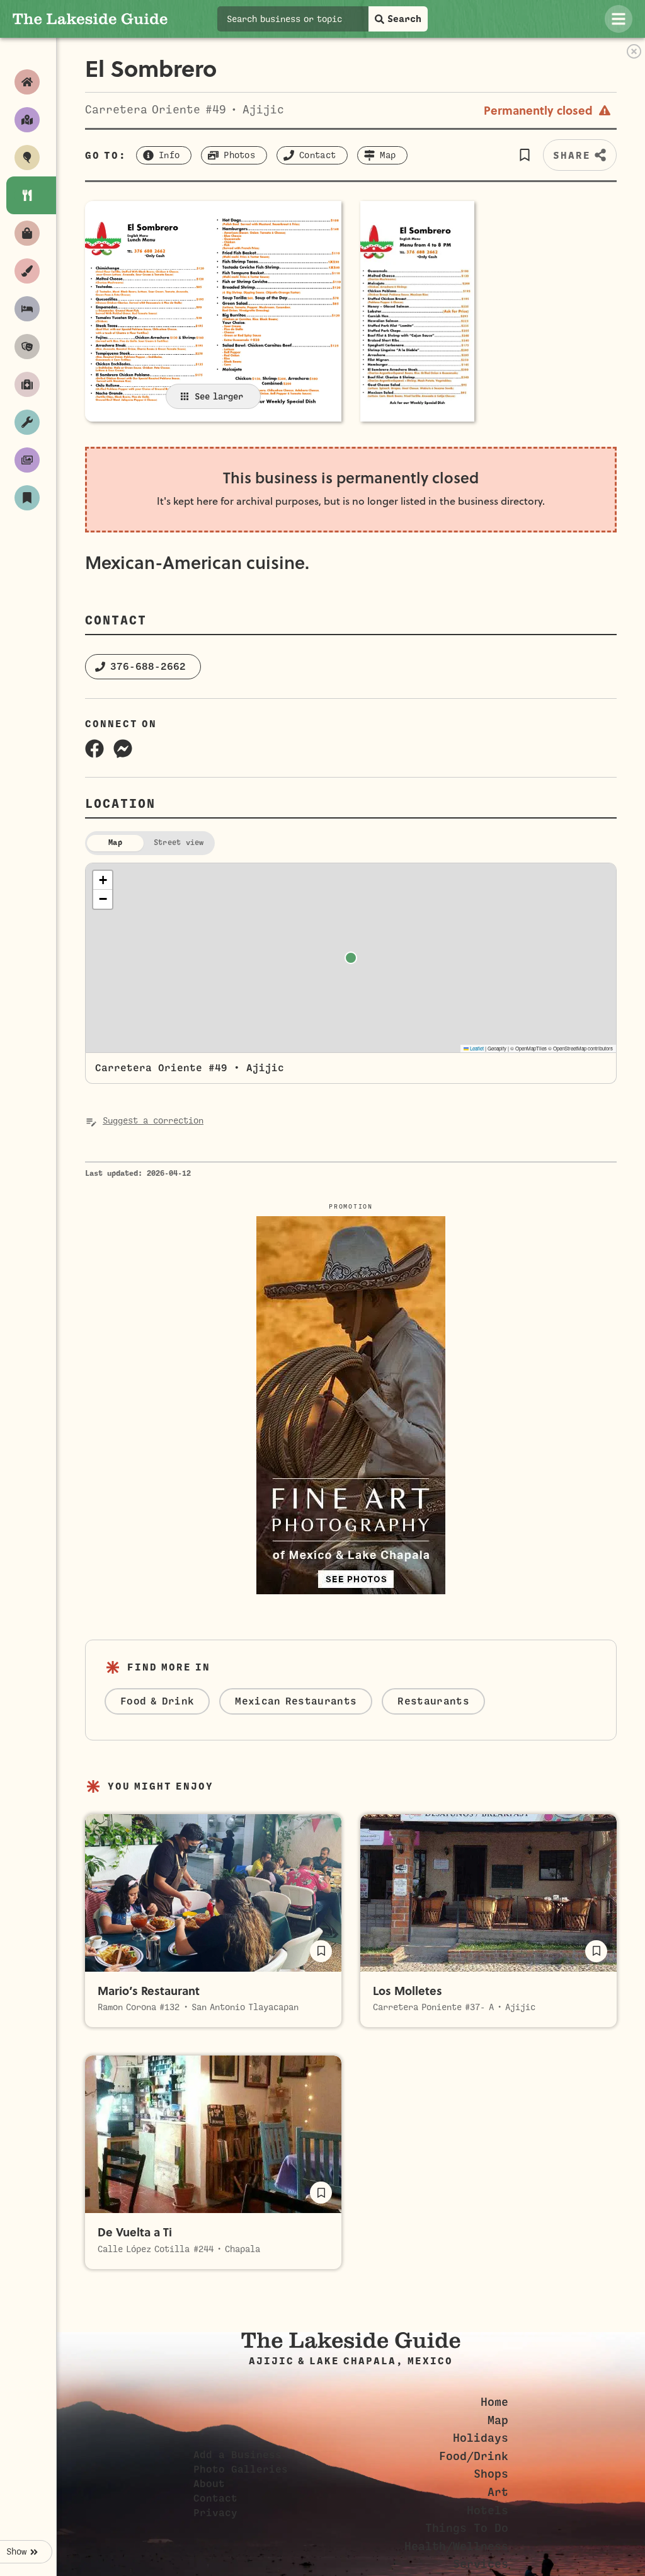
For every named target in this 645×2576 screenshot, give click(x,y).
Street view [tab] (179, 842)
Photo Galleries (241, 2470)
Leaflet (476, 1048)
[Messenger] (123, 749)
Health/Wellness (456, 2546)
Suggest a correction (153, 1121)
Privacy (215, 2513)
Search (404, 19)
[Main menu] (619, 19)
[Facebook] (94, 749)
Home (494, 2402)
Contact (215, 2498)
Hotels (488, 2510)
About (209, 2484)
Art (498, 2492)
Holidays (481, 2438)
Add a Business (237, 2455)
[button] (524, 155)
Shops (491, 2474)
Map (498, 2420)
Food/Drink (474, 2456)
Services (481, 2564)
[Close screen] (634, 51)
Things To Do (467, 2528)
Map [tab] (115, 842)
